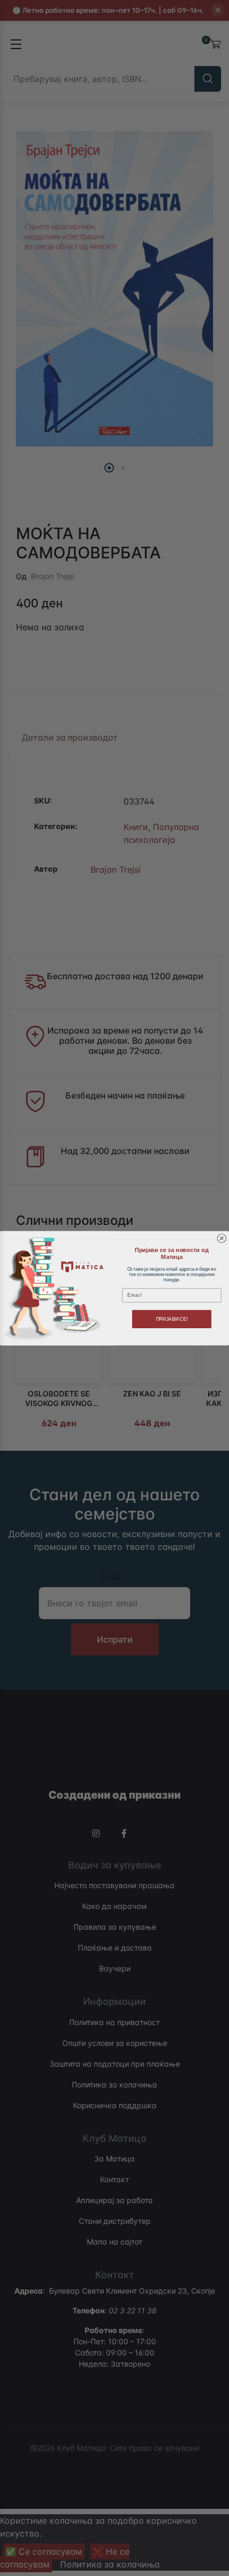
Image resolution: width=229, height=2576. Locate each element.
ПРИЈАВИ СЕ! (172, 1318)
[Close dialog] (222, 1238)
